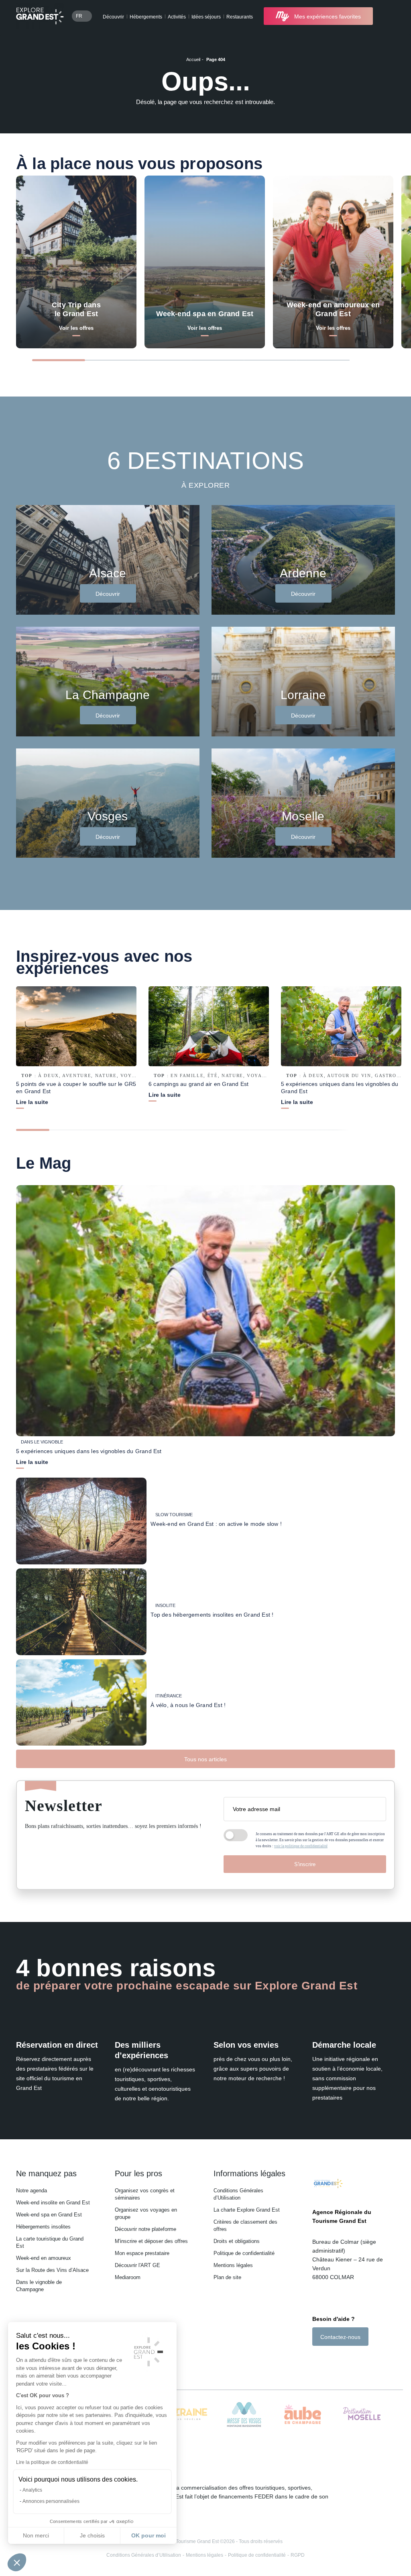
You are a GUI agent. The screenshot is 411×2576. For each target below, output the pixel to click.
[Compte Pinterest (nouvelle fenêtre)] (348, 2360)
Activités (177, 17)
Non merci (36, 2535)
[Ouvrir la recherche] (388, 16)
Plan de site (227, 2277)
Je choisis (92, 2535)
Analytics (32, 2490)
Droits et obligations (237, 2241)
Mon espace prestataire (142, 2253)
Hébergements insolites (43, 2227)
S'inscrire (305, 1864)
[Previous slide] (361, 359)
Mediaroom (128, 2277)
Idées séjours (206, 17)
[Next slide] (373, 359)
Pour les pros (138, 2173)
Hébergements (146, 17)
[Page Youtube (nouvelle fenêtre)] (338, 2360)
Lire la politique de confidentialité (52, 2462)
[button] (17, 2562)
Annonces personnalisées (51, 2501)
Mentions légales (233, 2265)
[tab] (59, 360)
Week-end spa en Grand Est (49, 2215)
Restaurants (240, 17)
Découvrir (113, 17)
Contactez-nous (340, 2337)
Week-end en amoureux (44, 2258)
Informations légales (249, 2173)
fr (79, 16)
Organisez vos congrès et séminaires (145, 2194)
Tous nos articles (205, 1759)
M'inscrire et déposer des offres (151, 2241)
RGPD (298, 2555)
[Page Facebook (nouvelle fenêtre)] (316, 2360)
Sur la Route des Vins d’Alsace (52, 2270)
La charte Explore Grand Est (247, 2210)
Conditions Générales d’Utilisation (238, 2194)
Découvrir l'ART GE (137, 2265)
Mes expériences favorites (328, 16)
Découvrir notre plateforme (145, 2229)
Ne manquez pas (46, 2173)
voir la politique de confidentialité (301, 1846)
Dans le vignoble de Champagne (39, 2286)
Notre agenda (32, 2191)
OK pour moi (149, 2535)
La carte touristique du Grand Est (50, 2242)
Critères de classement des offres (245, 2225)
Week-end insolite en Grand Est (53, 2203)
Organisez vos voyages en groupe (146, 2213)
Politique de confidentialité (244, 2253)
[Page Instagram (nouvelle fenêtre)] (327, 2360)
